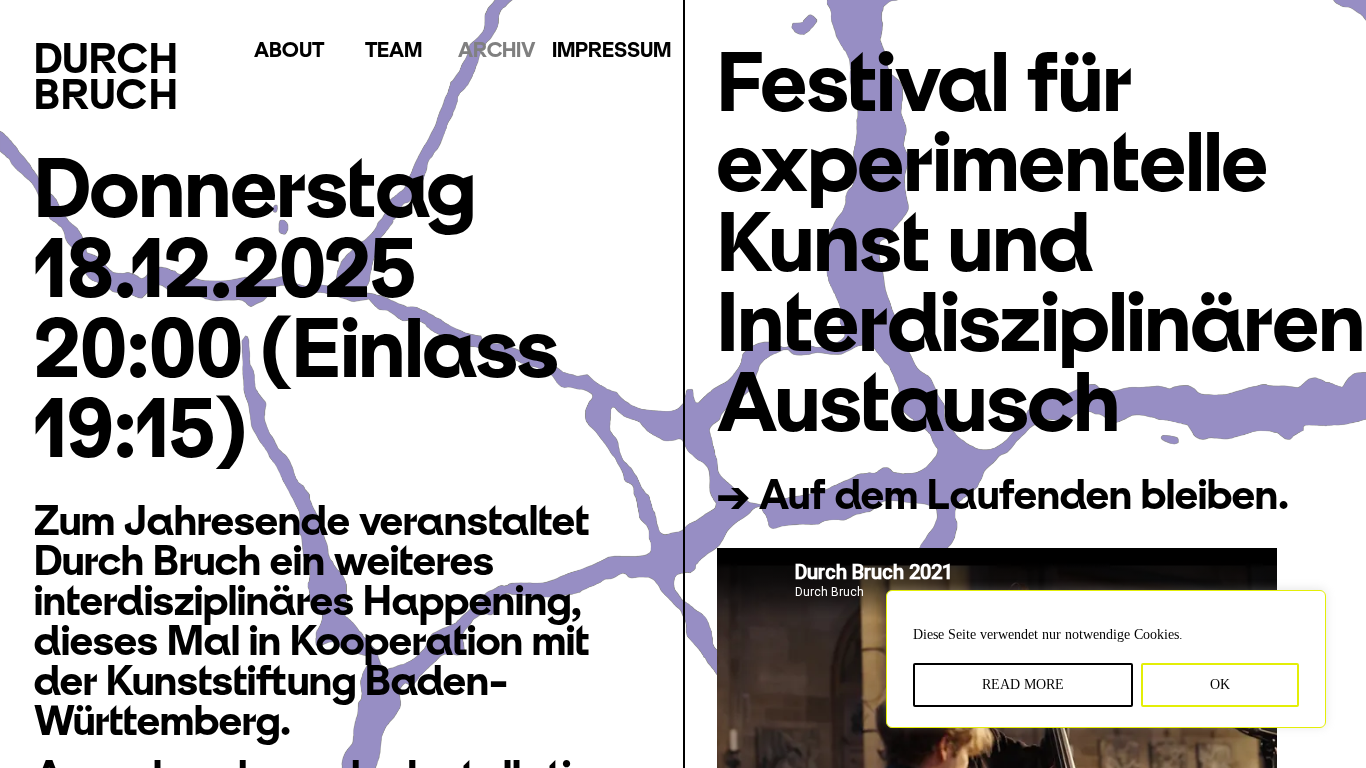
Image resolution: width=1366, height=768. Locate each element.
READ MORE (1023, 684)
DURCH (106, 75)
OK (1220, 684)
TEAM (393, 49)
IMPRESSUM (611, 49)
